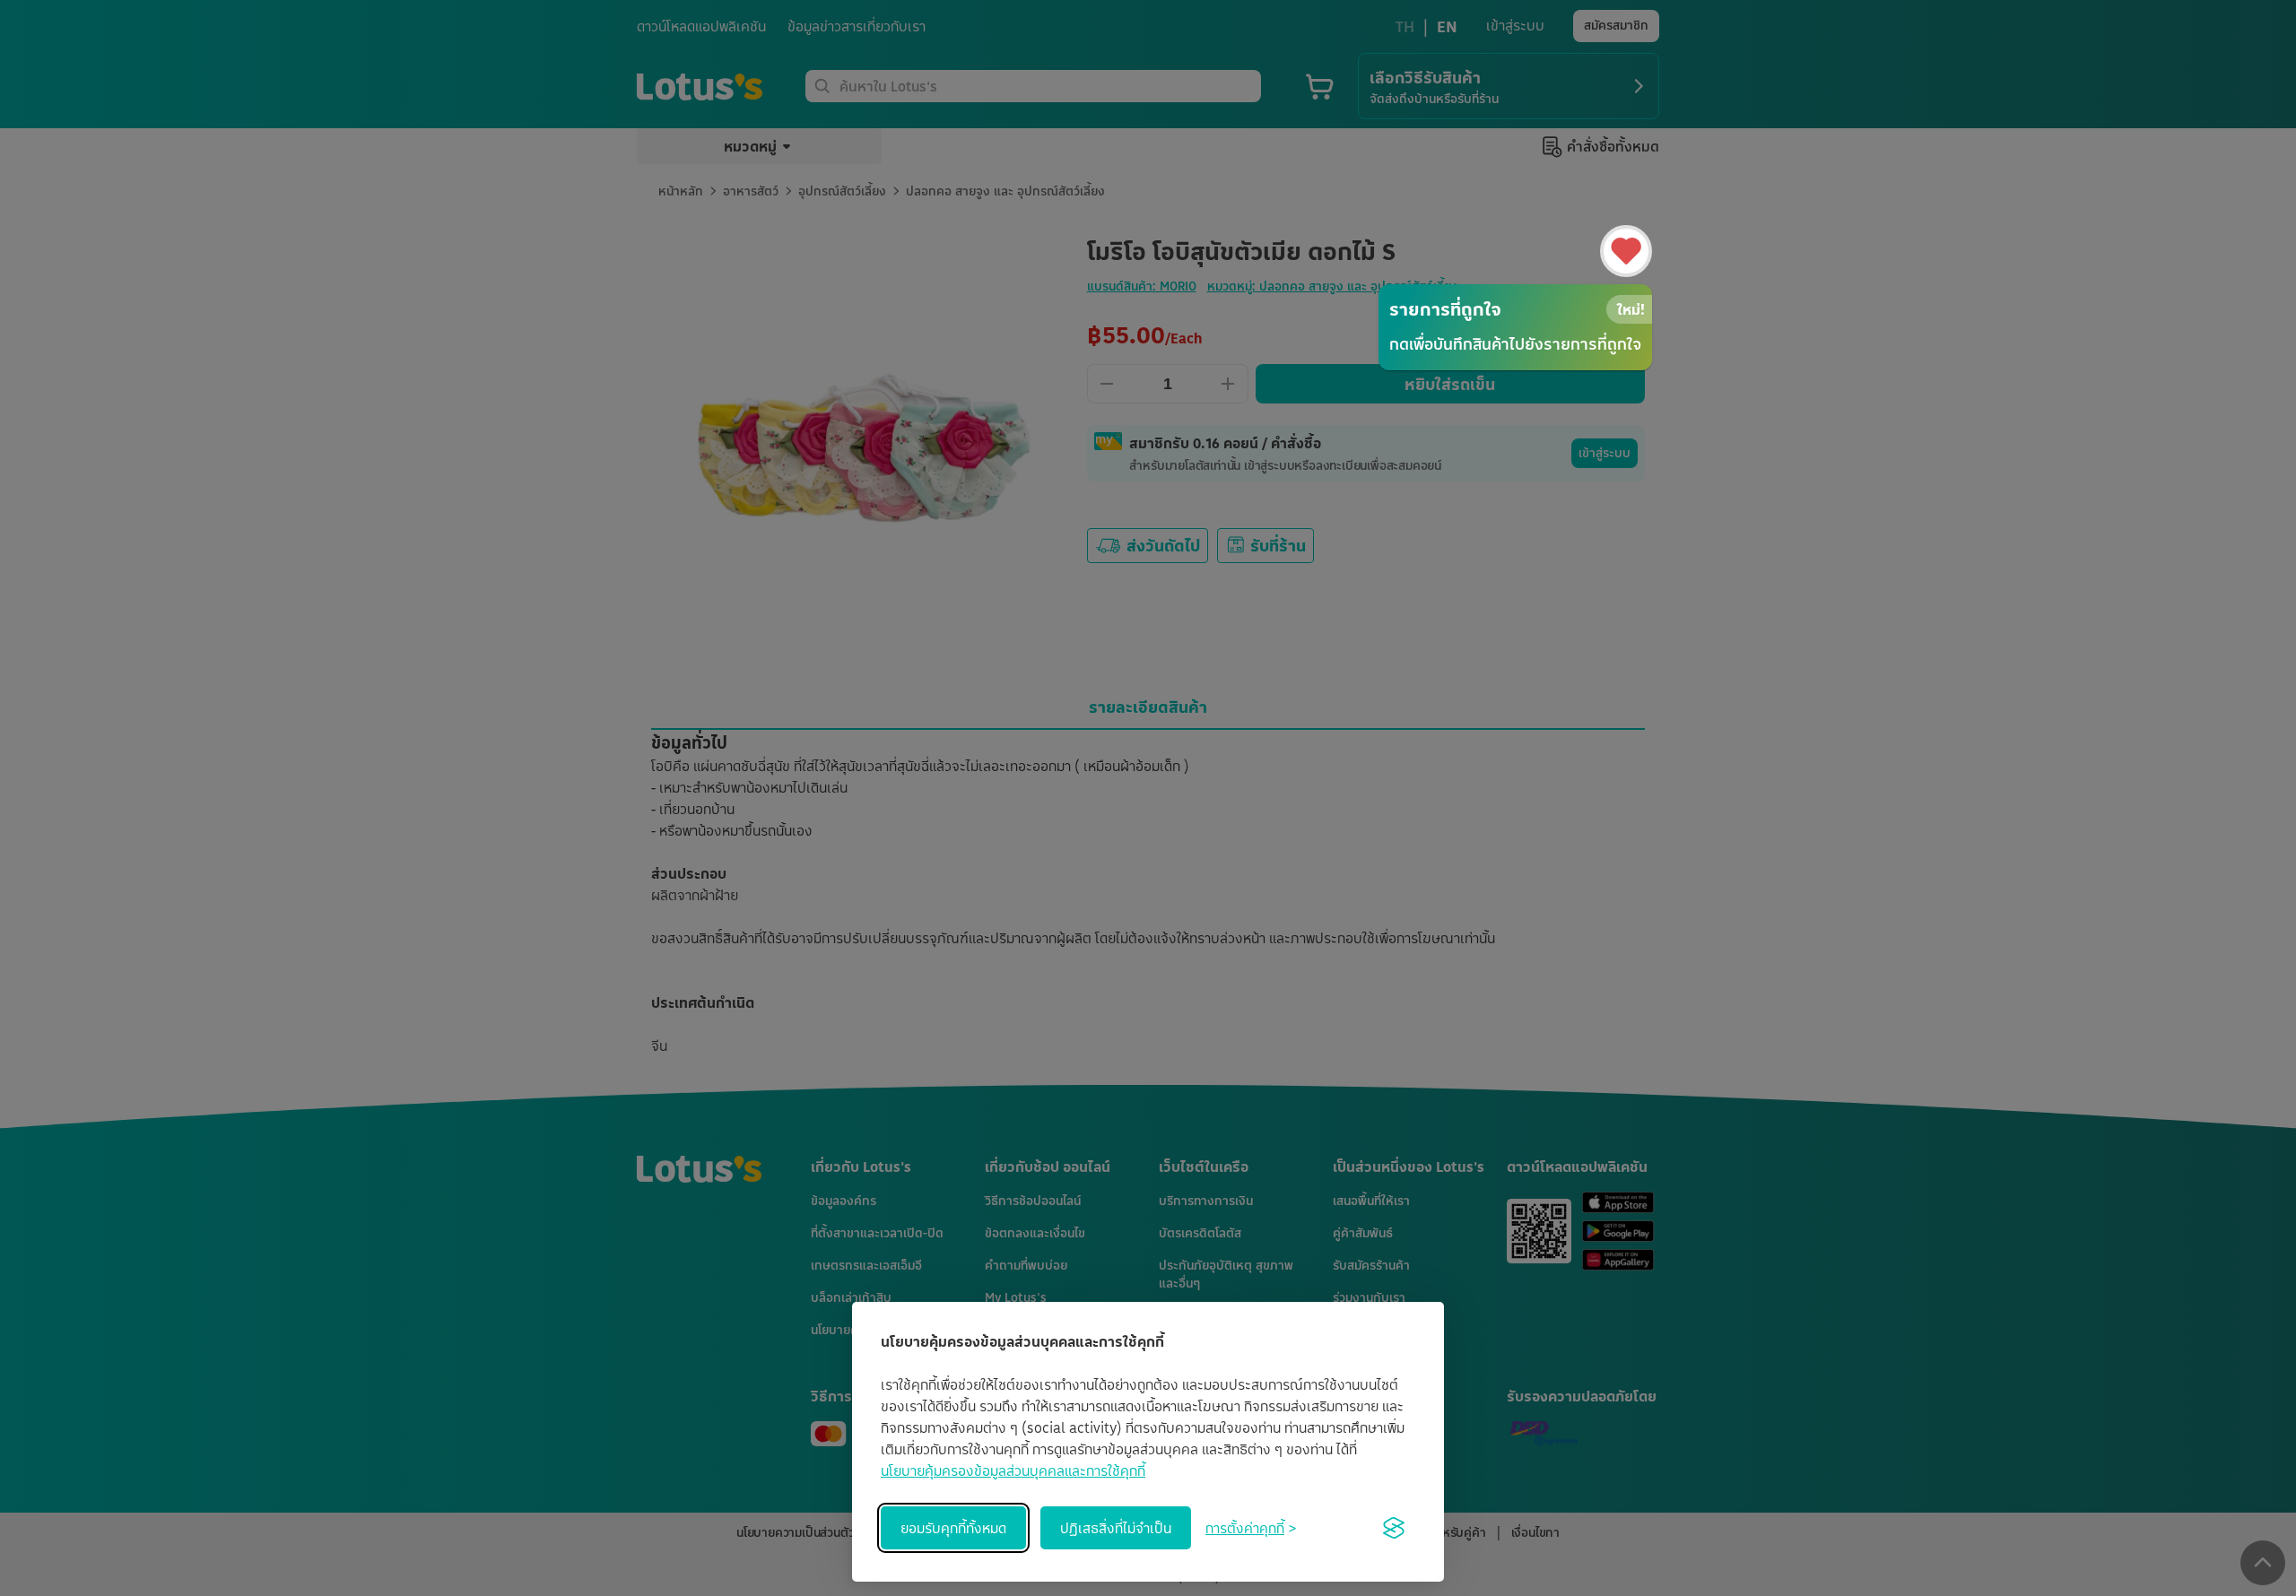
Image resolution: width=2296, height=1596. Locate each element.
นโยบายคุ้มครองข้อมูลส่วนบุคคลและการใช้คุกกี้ (1013, 1470)
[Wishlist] (1626, 251)
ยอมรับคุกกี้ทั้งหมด (953, 1528)
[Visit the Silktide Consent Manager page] (1394, 1528)
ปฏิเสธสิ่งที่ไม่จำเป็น (1116, 1528)
